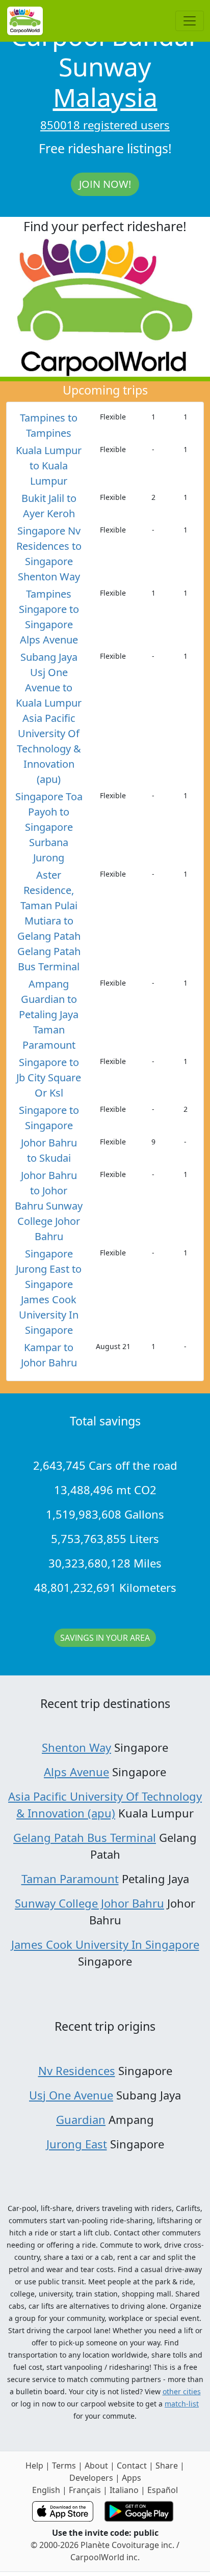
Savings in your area (105, 1638)
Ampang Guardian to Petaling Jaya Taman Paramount (49, 1014)
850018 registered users (105, 125)
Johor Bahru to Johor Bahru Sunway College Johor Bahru (49, 1206)
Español (163, 2490)
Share (167, 2466)
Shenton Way (76, 1747)
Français (85, 2490)
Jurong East (77, 2144)
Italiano (124, 2490)
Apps (132, 2478)
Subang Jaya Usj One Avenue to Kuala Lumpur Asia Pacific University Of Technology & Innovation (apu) (49, 718)
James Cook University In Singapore (105, 1944)
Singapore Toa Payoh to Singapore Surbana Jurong (49, 827)
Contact (132, 2466)
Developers (91, 2478)
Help (34, 2466)
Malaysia (105, 97)
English (46, 2490)
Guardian (81, 2119)
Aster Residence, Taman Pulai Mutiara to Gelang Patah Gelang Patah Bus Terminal (49, 921)
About (96, 2466)
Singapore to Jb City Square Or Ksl (49, 1077)
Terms (64, 2466)
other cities (182, 2391)
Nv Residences (77, 2070)
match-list (182, 2404)
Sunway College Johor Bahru (89, 1903)
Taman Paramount (70, 1879)
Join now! (105, 184)
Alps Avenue (76, 1772)
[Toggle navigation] (190, 21)
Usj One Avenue (71, 2095)
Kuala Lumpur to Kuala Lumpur (49, 466)
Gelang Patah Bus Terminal (85, 1837)
